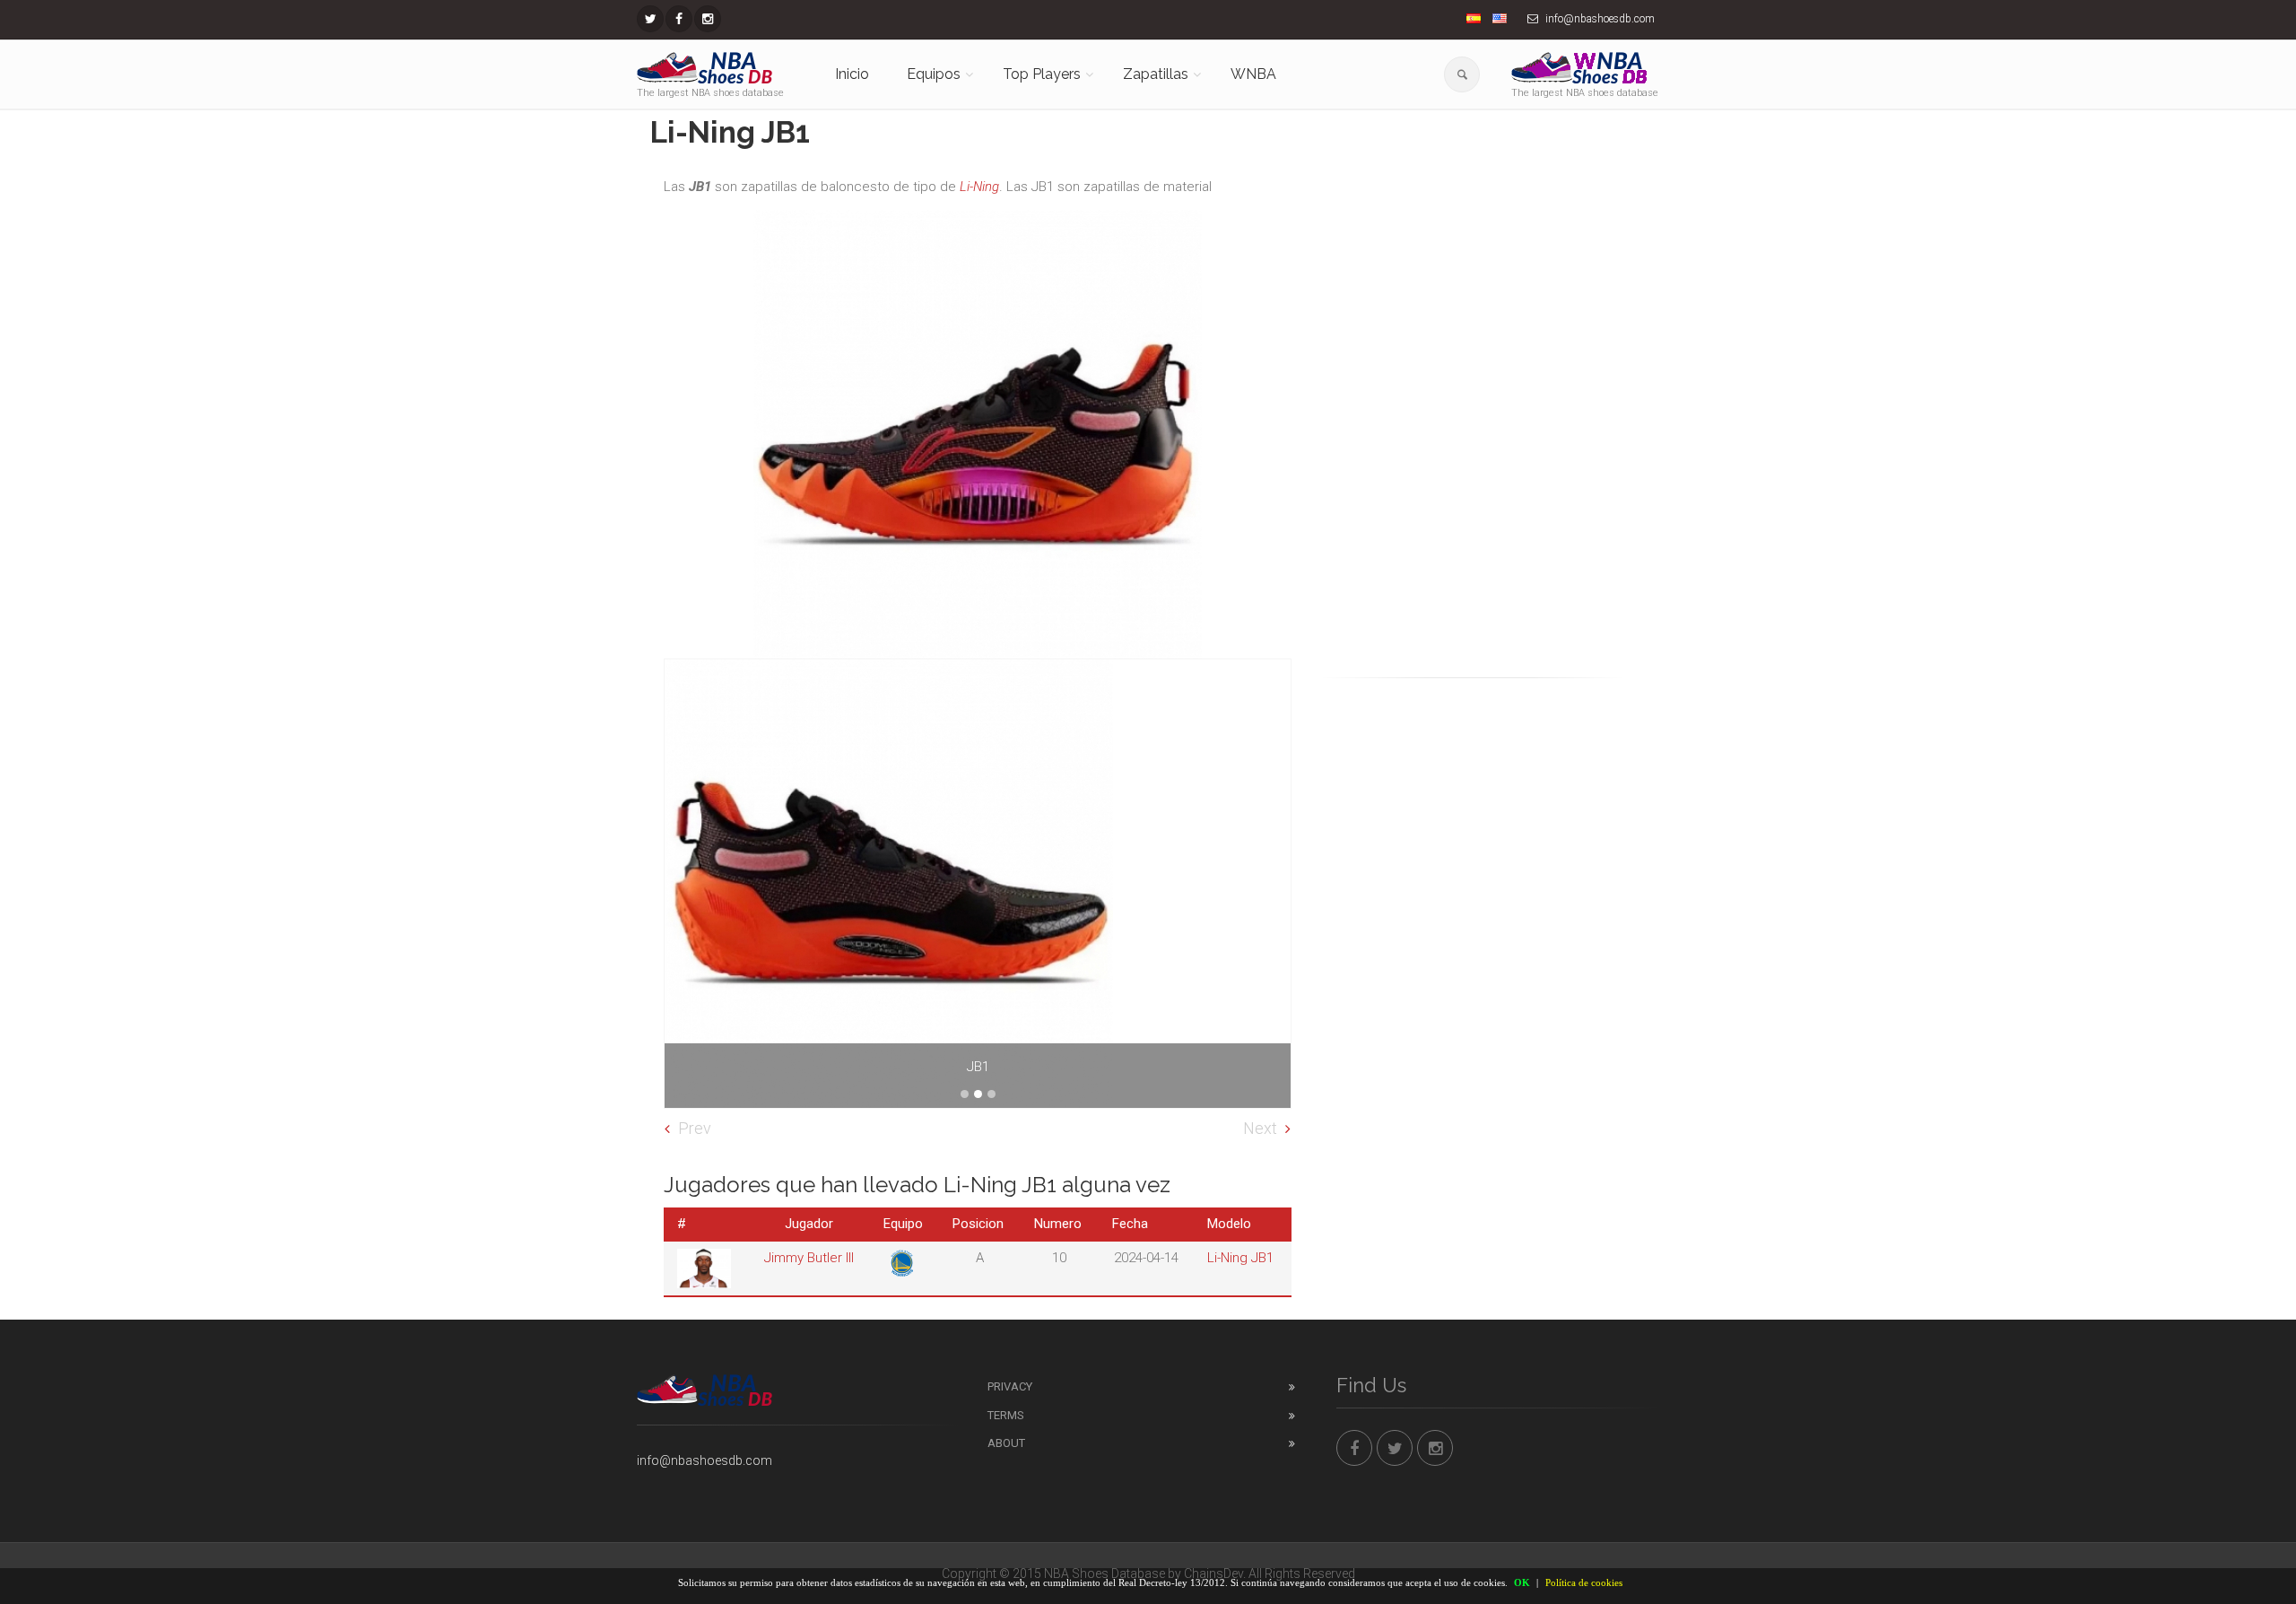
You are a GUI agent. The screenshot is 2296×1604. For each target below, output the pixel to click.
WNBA (1253, 74)
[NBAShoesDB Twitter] (650, 19)
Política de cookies (1584, 1582)
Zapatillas (1156, 74)
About (1006, 1443)
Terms (1006, 1415)
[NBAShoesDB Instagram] (708, 19)
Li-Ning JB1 (1240, 1258)
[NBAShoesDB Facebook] (679, 19)
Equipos (934, 74)
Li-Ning (979, 187)
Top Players (1042, 74)
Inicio (852, 74)
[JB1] (978, 884)
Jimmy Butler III (809, 1258)
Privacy (1010, 1386)
